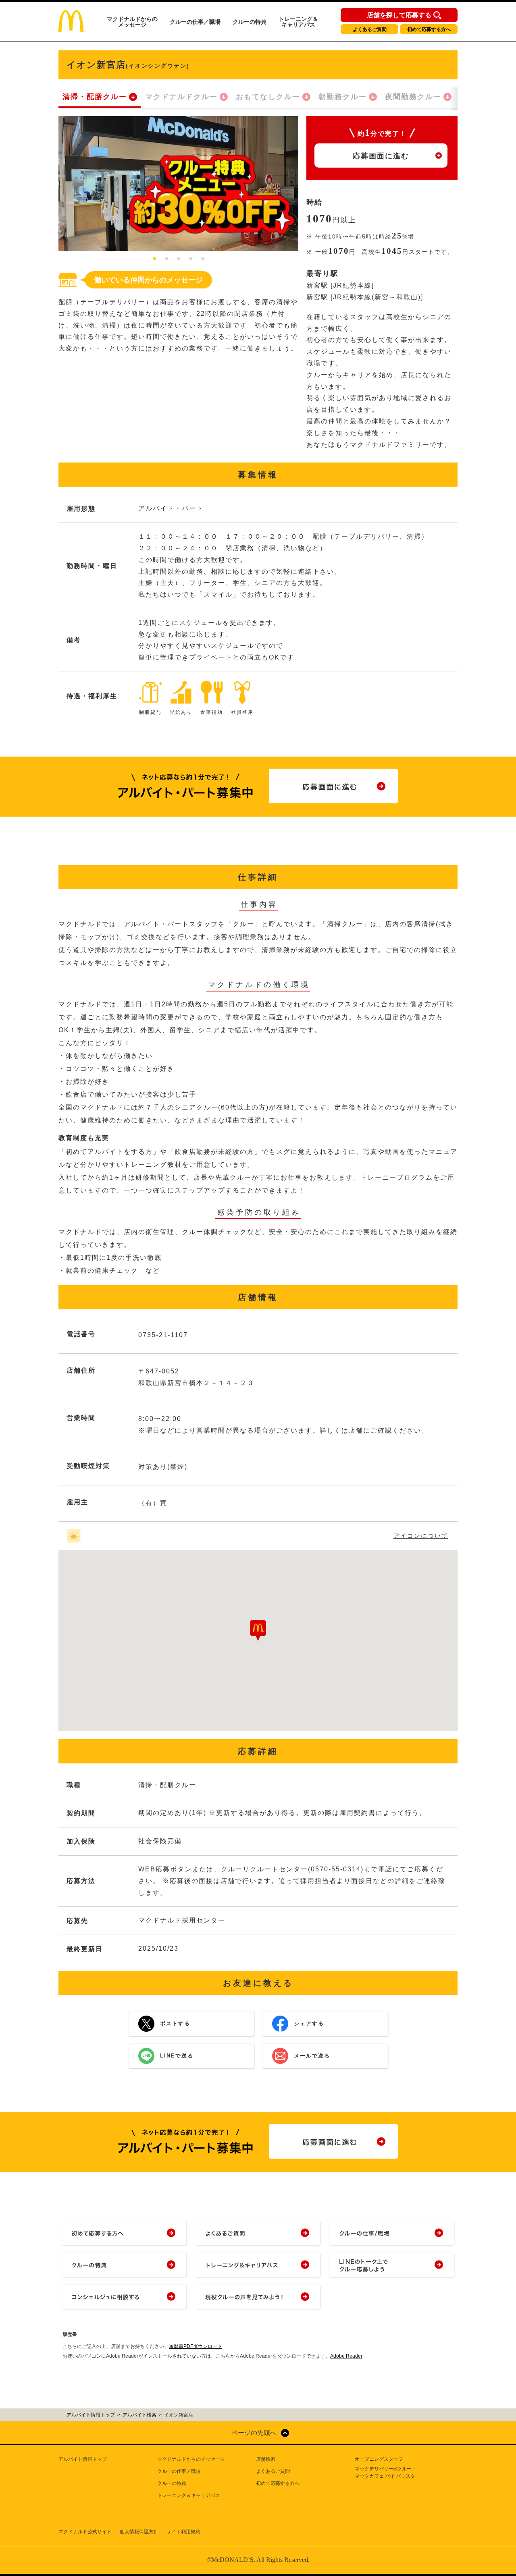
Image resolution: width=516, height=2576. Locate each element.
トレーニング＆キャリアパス (298, 22)
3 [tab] (179, 259)
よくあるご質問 (370, 29)
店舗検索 (266, 2459)
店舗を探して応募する (399, 15)
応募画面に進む (381, 156)
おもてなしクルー (268, 97)
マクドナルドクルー (181, 97)
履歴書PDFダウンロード (196, 2346)
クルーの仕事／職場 (195, 22)
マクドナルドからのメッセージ (132, 22)
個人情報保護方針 (139, 2532)
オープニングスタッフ (379, 2459)
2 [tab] (166, 259)
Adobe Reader (346, 2356)
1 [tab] (154, 259)
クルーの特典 (250, 22)
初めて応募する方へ (429, 29)
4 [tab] (191, 259)
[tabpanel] (178, 184)
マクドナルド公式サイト (85, 2532)
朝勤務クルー (343, 97)
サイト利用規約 (183, 2532)
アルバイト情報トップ (83, 2459)
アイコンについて (421, 1536)
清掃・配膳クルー (95, 97)
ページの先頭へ (254, 2433)
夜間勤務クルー (413, 97)
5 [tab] (203, 259)
